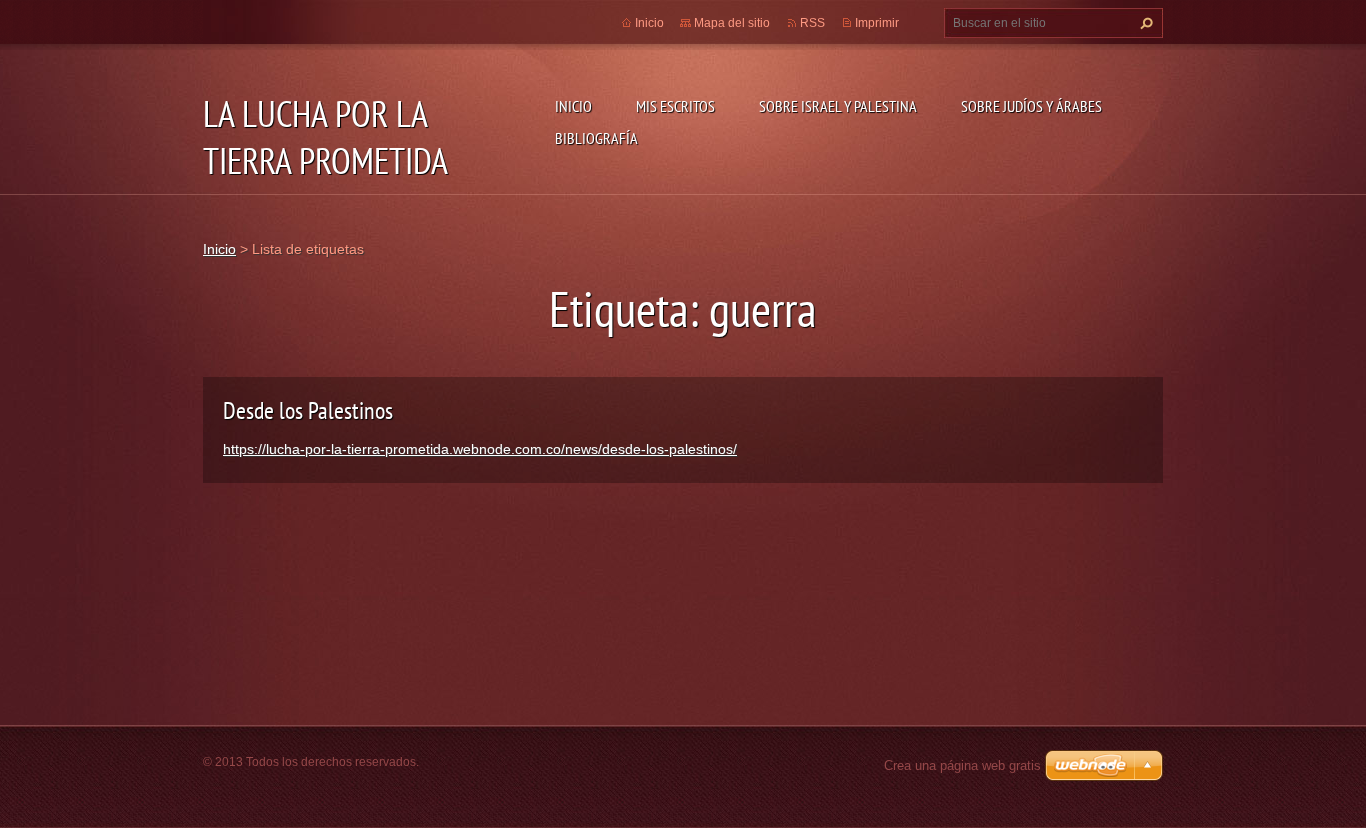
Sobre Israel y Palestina (838, 106)
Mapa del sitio (732, 23)
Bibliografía (596, 138)
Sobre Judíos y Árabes (1031, 106)
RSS (812, 23)
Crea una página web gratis (962, 765)
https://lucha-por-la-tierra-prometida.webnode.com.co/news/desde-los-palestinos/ (480, 449)
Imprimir (877, 23)
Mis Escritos (675, 106)
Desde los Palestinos (308, 410)
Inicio (573, 106)
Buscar (1144, 23)
